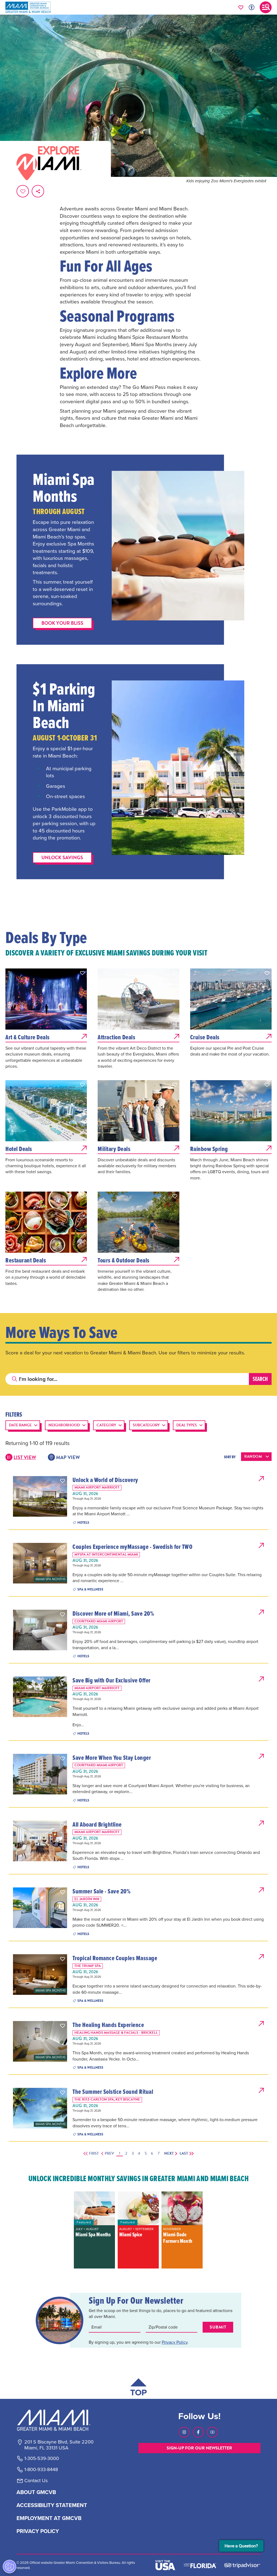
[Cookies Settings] (9, 2567)
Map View (68, 1457)
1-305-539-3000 (42, 2458)
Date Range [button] (20, 1425)
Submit (218, 2327)
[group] (94, 2230)
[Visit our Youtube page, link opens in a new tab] (212, 2432)
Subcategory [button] (146, 1425)
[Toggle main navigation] (266, 7)
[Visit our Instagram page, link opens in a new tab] (184, 2432)
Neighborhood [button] (64, 1425)
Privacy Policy (175, 2342)
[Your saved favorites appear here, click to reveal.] (241, 7)
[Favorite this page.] (23, 191)
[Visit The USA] (165, 2565)
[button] (83, 973)
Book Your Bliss (62, 623)
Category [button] (106, 1425)
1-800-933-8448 (41, 2469)
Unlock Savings (62, 857)
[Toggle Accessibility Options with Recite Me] (252, 7)
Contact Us (36, 2481)
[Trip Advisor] (242, 2565)
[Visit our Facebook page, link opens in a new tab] (198, 2432)
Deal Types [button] (187, 1425)
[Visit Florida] (200, 2565)
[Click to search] (15, 1379)
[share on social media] (38, 191)
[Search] (260, 1379)
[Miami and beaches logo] (59, 2420)
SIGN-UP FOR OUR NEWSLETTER (199, 2448)
